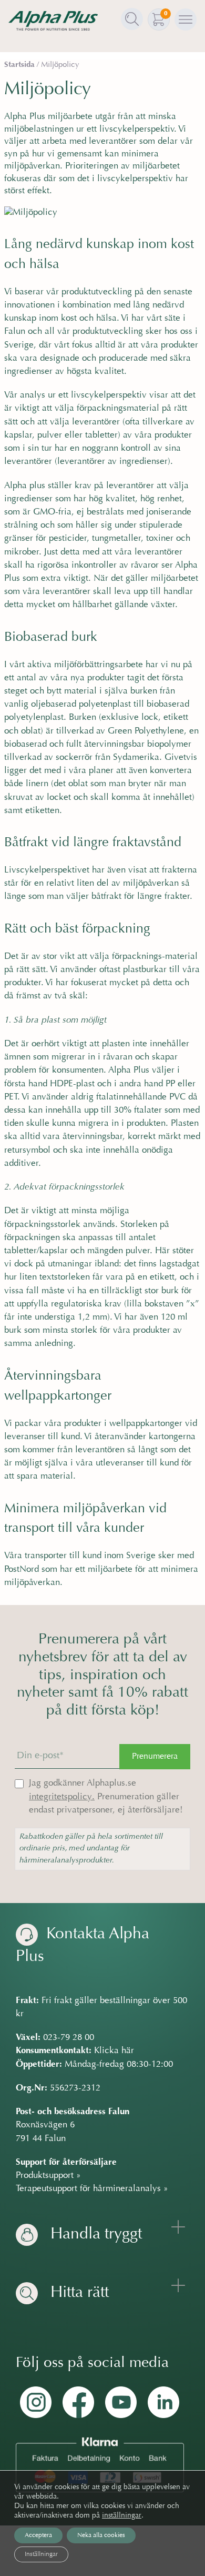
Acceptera (38, 2535)
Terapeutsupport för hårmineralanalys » (92, 2189)
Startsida (19, 65)
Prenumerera (155, 1757)
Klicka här (114, 2051)
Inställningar (41, 2554)
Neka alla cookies (101, 2535)
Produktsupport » (48, 2176)
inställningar (122, 2516)
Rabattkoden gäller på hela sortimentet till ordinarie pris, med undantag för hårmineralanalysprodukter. (91, 1849)
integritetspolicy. (62, 1797)
